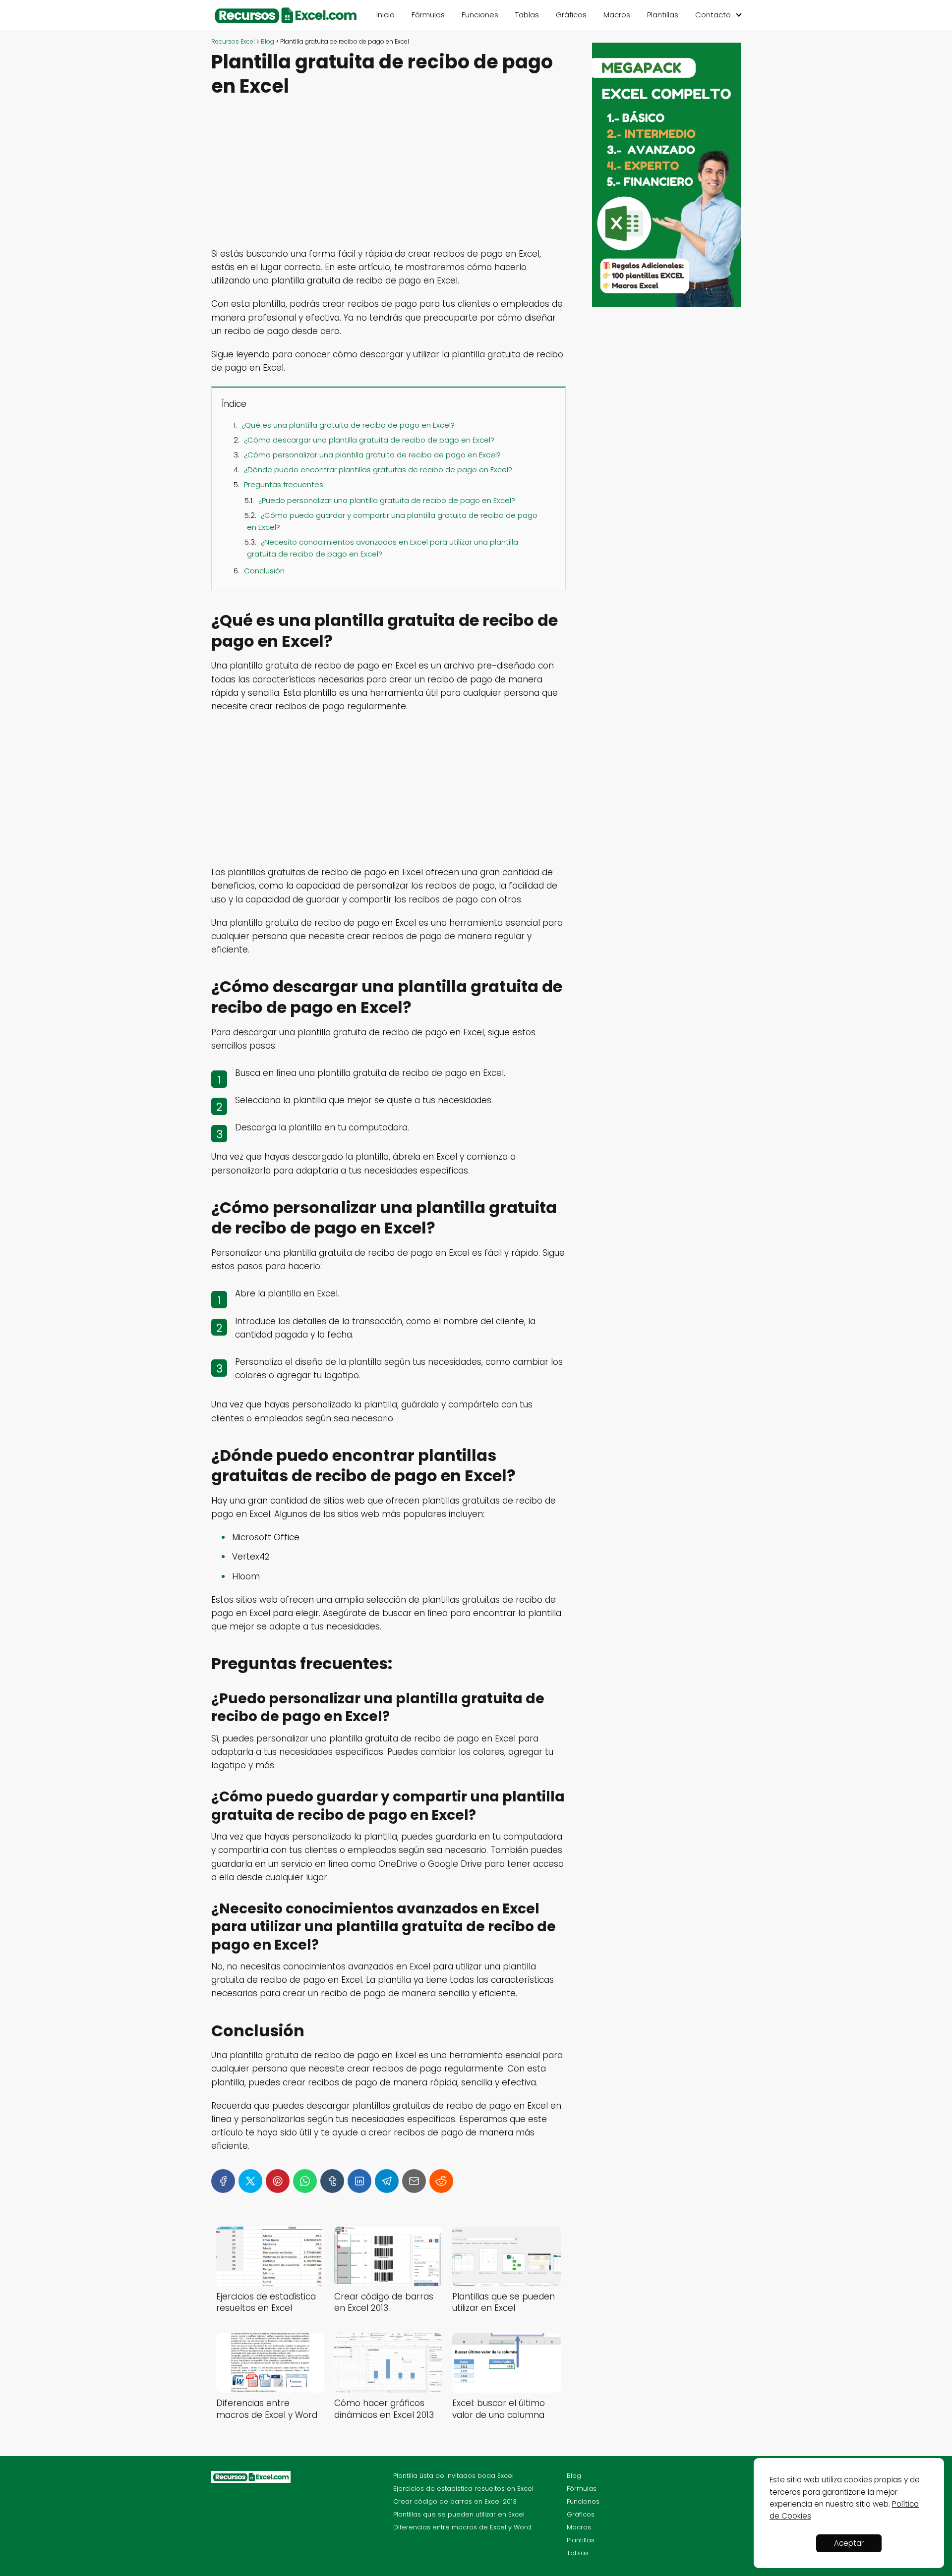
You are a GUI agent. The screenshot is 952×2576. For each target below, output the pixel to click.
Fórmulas (428, 15)
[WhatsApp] (305, 2181)
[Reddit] (441, 2181)
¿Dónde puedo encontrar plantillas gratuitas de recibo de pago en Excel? (378, 470)
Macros (617, 15)
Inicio (386, 15)
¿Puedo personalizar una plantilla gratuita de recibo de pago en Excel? (387, 500)
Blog (574, 2476)
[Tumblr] (332, 2181)
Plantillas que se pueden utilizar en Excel (459, 2514)
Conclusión (264, 571)
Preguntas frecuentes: (284, 484)
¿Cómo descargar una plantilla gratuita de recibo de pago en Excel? (369, 440)
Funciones (480, 15)
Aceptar (849, 2543)
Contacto (713, 15)
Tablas (527, 15)
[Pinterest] (278, 2181)
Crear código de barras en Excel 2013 (455, 2501)
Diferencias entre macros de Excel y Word (462, 2527)
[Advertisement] (388, 174)
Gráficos (571, 15)
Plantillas (663, 15)
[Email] (414, 2181)
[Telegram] (387, 2181)
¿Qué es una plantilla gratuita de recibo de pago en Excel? (348, 425)
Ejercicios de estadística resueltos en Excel (463, 2489)
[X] (250, 2181)
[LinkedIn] (359, 2181)
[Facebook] (223, 2181)
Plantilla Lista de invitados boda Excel (453, 2476)
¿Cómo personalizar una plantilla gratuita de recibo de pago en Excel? (372, 455)
